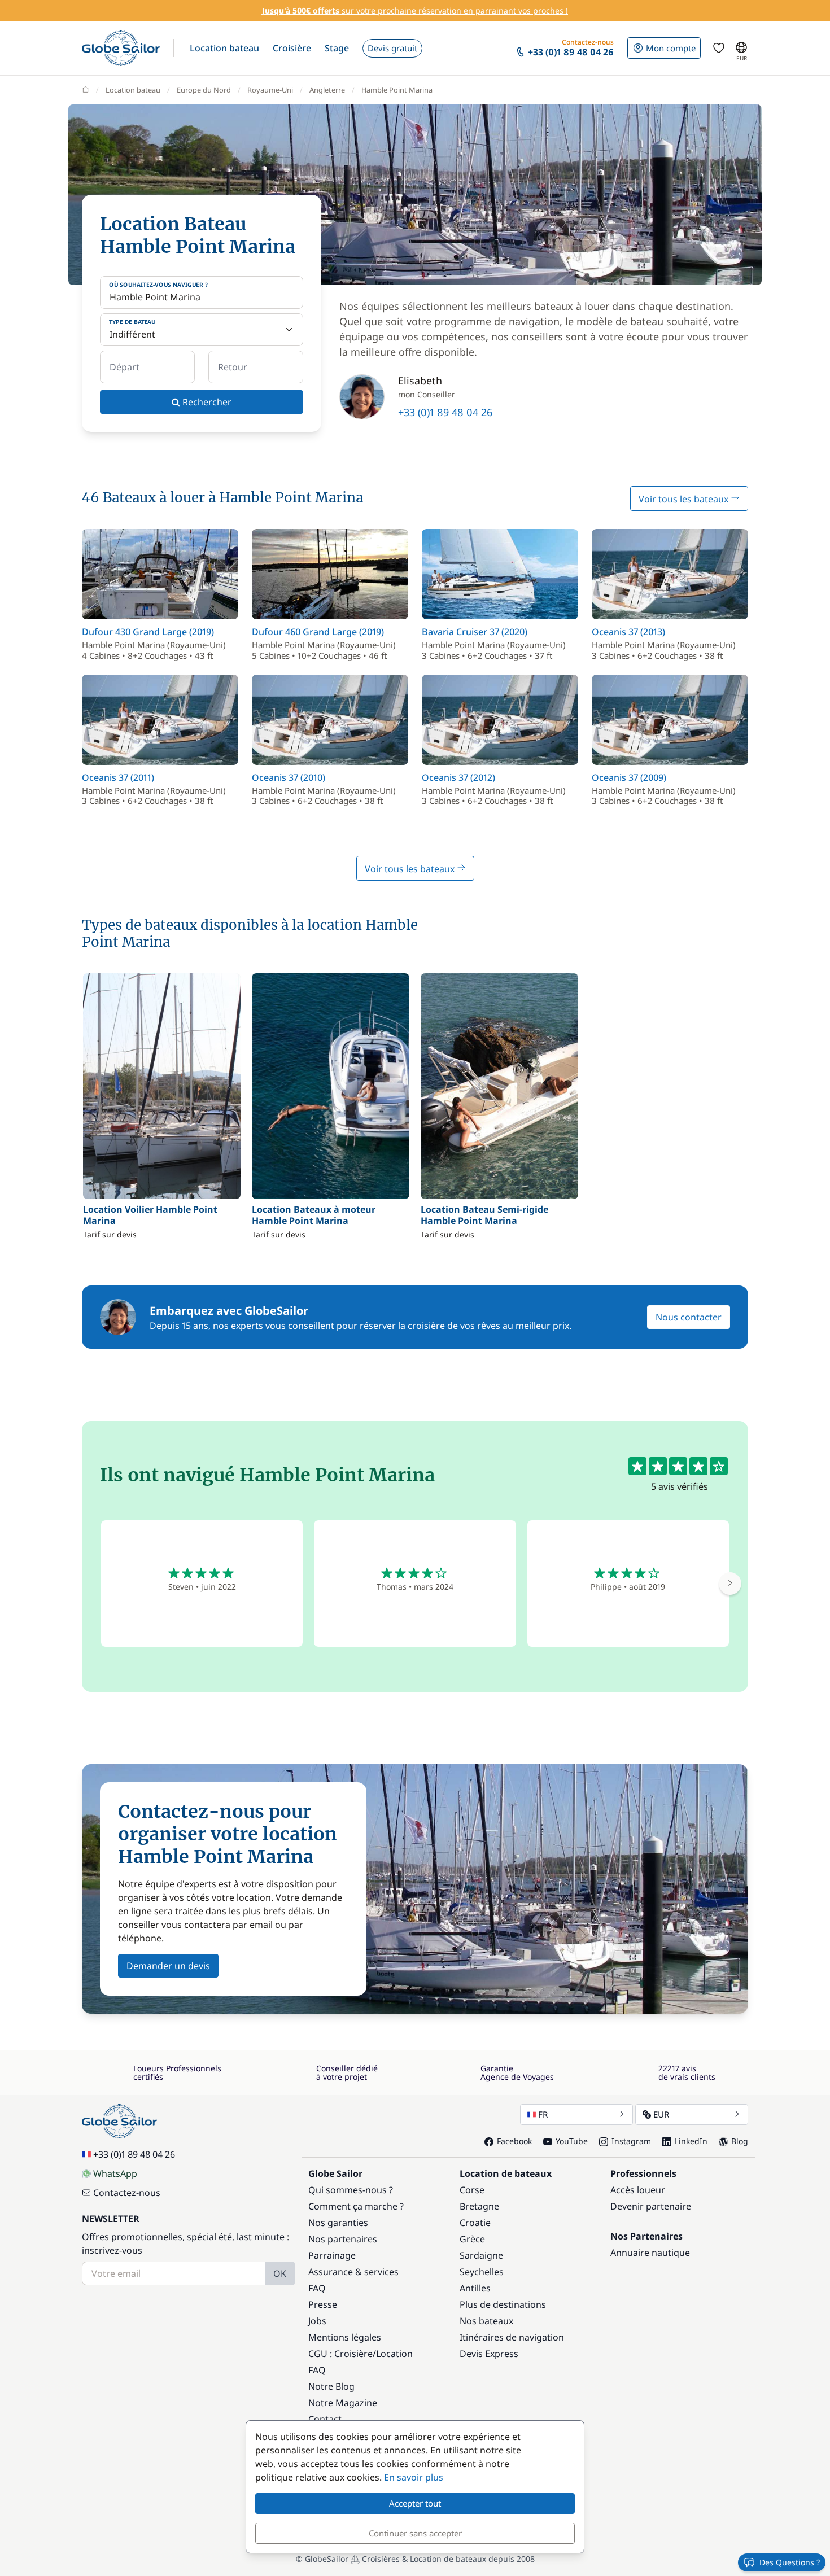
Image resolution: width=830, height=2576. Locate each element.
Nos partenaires (343, 2239)
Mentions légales (345, 2337)
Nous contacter (689, 1317)
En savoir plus (414, 2477)
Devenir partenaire (651, 2206)
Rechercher (206, 402)
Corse (472, 2190)
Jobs (317, 2321)
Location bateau (133, 90)
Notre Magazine (343, 2403)
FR (543, 2114)
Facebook (514, 2141)
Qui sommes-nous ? (351, 2190)
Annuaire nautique (650, 2253)
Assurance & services (353, 2272)
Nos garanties (338, 2223)
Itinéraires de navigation (512, 2337)
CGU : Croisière (340, 2354)
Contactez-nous (127, 2193)
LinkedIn (691, 2141)
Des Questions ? (790, 2562)
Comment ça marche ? (356, 2206)
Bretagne (479, 2206)
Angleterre (327, 90)
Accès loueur (638, 2190)
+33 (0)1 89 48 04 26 (445, 412)
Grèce (472, 2239)
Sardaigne (481, 2255)
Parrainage (332, 2255)
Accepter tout (415, 2503)
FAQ (317, 2288)
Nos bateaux (486, 2321)
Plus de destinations (503, 2304)
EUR (661, 2114)
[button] (224, 48)
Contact (325, 2419)
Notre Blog (331, 2386)
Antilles (475, 2288)
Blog (740, 2141)
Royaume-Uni (270, 90)
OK (280, 2273)
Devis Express (489, 2354)
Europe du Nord (204, 90)
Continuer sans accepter (415, 2533)
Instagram (631, 2141)
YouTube (572, 2141)
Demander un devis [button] (168, 1966)
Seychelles (482, 2272)
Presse (323, 2304)
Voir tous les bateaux (685, 499)
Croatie (475, 2223)
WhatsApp (115, 2173)
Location (394, 2354)
